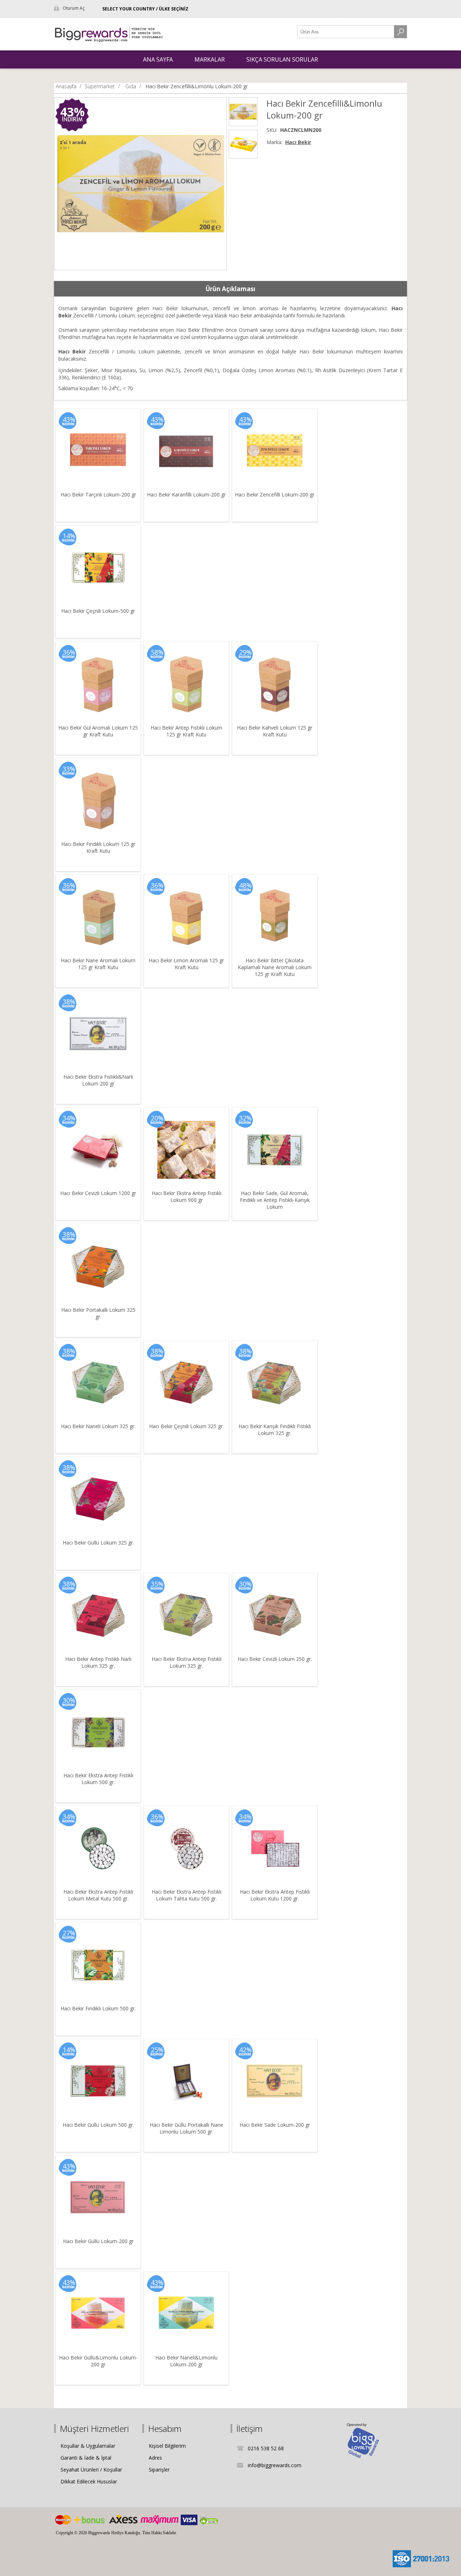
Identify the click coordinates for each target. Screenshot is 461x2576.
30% (245, 1584)
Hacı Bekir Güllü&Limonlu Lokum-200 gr (98, 2361)
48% (245, 885)
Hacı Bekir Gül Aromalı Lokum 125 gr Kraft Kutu (98, 731)
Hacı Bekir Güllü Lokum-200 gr (98, 2241)
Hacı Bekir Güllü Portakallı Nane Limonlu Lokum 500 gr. (187, 2128)
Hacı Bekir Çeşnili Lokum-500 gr (98, 611)
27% (69, 1933)
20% (157, 1118)
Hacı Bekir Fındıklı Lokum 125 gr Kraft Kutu (98, 847)
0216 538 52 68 (266, 2448)
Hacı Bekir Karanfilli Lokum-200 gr (186, 494)
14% (69, 536)
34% (69, 1118)
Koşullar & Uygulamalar (88, 2446)
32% (245, 1118)
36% (69, 652)
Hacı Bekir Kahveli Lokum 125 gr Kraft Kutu (275, 731)
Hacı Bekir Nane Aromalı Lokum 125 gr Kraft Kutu (98, 964)
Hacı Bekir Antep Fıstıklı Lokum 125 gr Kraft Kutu (186, 731)
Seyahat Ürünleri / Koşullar (91, 2470)
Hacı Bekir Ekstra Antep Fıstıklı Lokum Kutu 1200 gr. (275, 1895)
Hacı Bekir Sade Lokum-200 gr (275, 2125)
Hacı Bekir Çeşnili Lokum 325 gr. (186, 1426)
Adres (155, 2458)
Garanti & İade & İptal (86, 2458)
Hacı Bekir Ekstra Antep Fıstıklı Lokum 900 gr (187, 1196)
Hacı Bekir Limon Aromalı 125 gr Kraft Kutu (186, 964)
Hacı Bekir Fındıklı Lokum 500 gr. (98, 2008)
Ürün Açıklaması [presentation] (230, 289)
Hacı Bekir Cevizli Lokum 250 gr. (275, 1659)
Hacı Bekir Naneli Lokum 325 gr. (98, 1426)
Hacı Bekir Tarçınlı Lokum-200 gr (98, 494)
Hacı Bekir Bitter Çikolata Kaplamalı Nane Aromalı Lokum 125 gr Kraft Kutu (275, 967)
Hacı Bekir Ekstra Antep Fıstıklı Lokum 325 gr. (187, 1662)
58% (157, 652)
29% (245, 652)
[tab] (230, 289)
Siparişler (159, 2470)
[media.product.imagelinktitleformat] (98, 451)
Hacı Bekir (298, 142)
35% (157, 1584)
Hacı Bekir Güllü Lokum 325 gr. (98, 1543)
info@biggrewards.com (275, 2465)
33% (69, 769)
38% (69, 1002)
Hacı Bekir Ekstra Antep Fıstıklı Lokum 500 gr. (98, 1779)
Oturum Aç (74, 8)
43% (72, 112)
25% (157, 2050)
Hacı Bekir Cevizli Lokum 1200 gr (98, 1193)
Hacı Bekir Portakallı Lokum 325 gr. (98, 1313)
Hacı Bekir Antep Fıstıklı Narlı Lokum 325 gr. (98, 1662)
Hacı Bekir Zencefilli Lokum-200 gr (275, 494)
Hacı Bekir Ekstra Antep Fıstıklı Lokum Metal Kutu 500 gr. (98, 1895)
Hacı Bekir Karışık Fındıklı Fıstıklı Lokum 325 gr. (275, 1430)
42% (245, 2050)
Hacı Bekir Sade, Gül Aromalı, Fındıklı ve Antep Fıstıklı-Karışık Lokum (275, 1200)
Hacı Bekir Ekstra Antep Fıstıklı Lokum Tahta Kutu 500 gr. (187, 1895)
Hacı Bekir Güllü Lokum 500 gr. (98, 2125)
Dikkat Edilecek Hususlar (89, 2481)
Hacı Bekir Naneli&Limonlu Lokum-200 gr (186, 2361)
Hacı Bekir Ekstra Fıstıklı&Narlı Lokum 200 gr (98, 1080)
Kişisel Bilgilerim (167, 2446)
